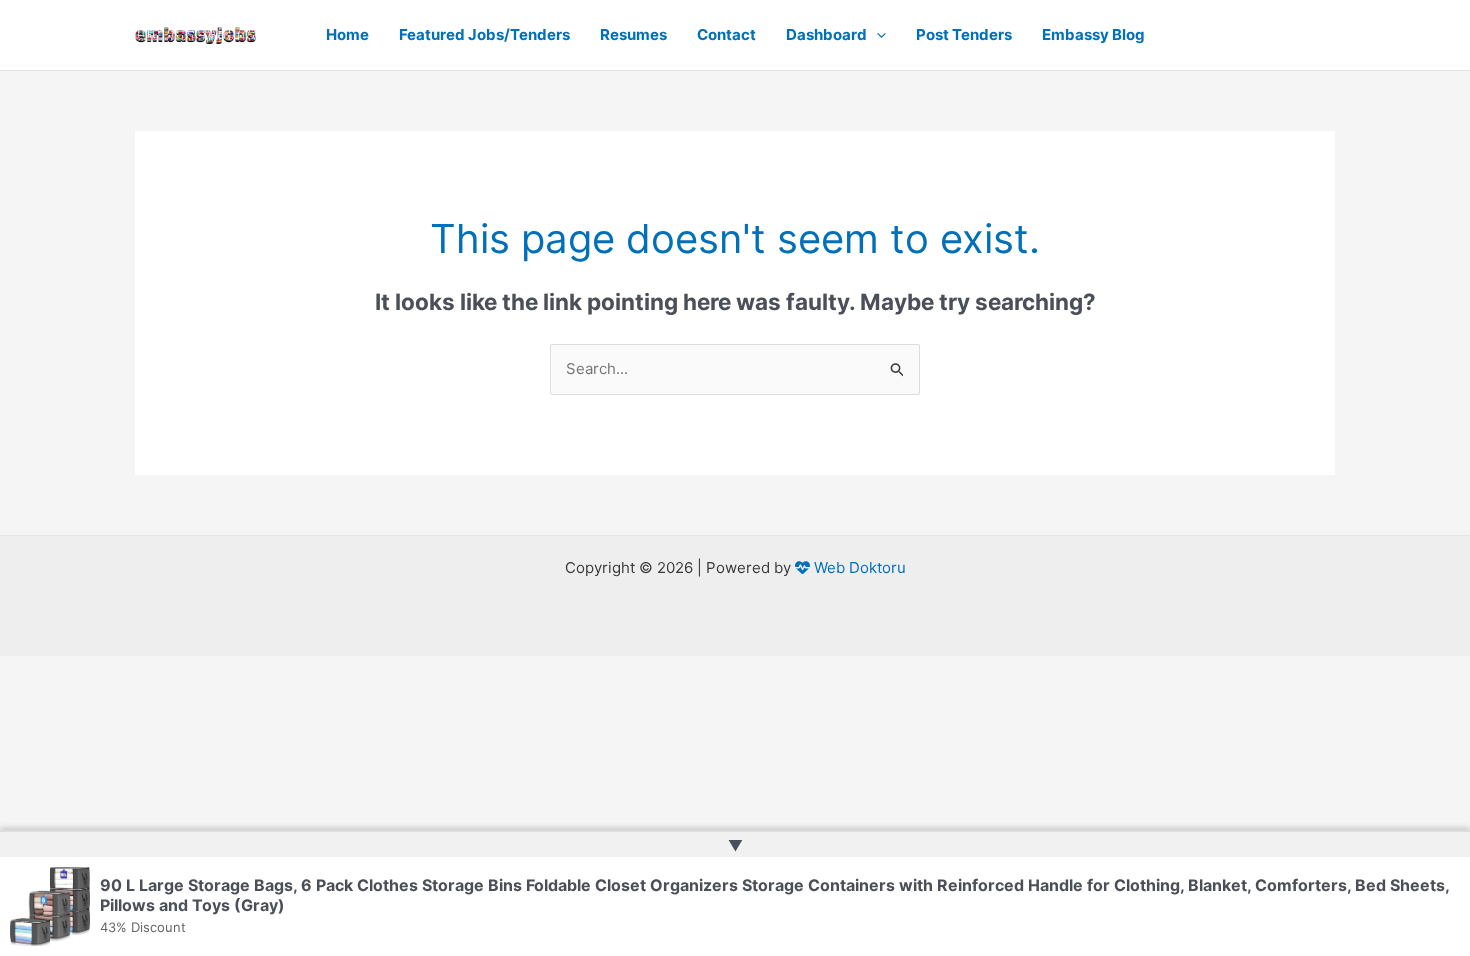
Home (347, 34)
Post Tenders (964, 34)
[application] (876, 35)
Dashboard (826, 34)
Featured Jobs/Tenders (484, 34)
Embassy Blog (1093, 34)
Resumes (633, 34)
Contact (726, 34)
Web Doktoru (858, 567)
